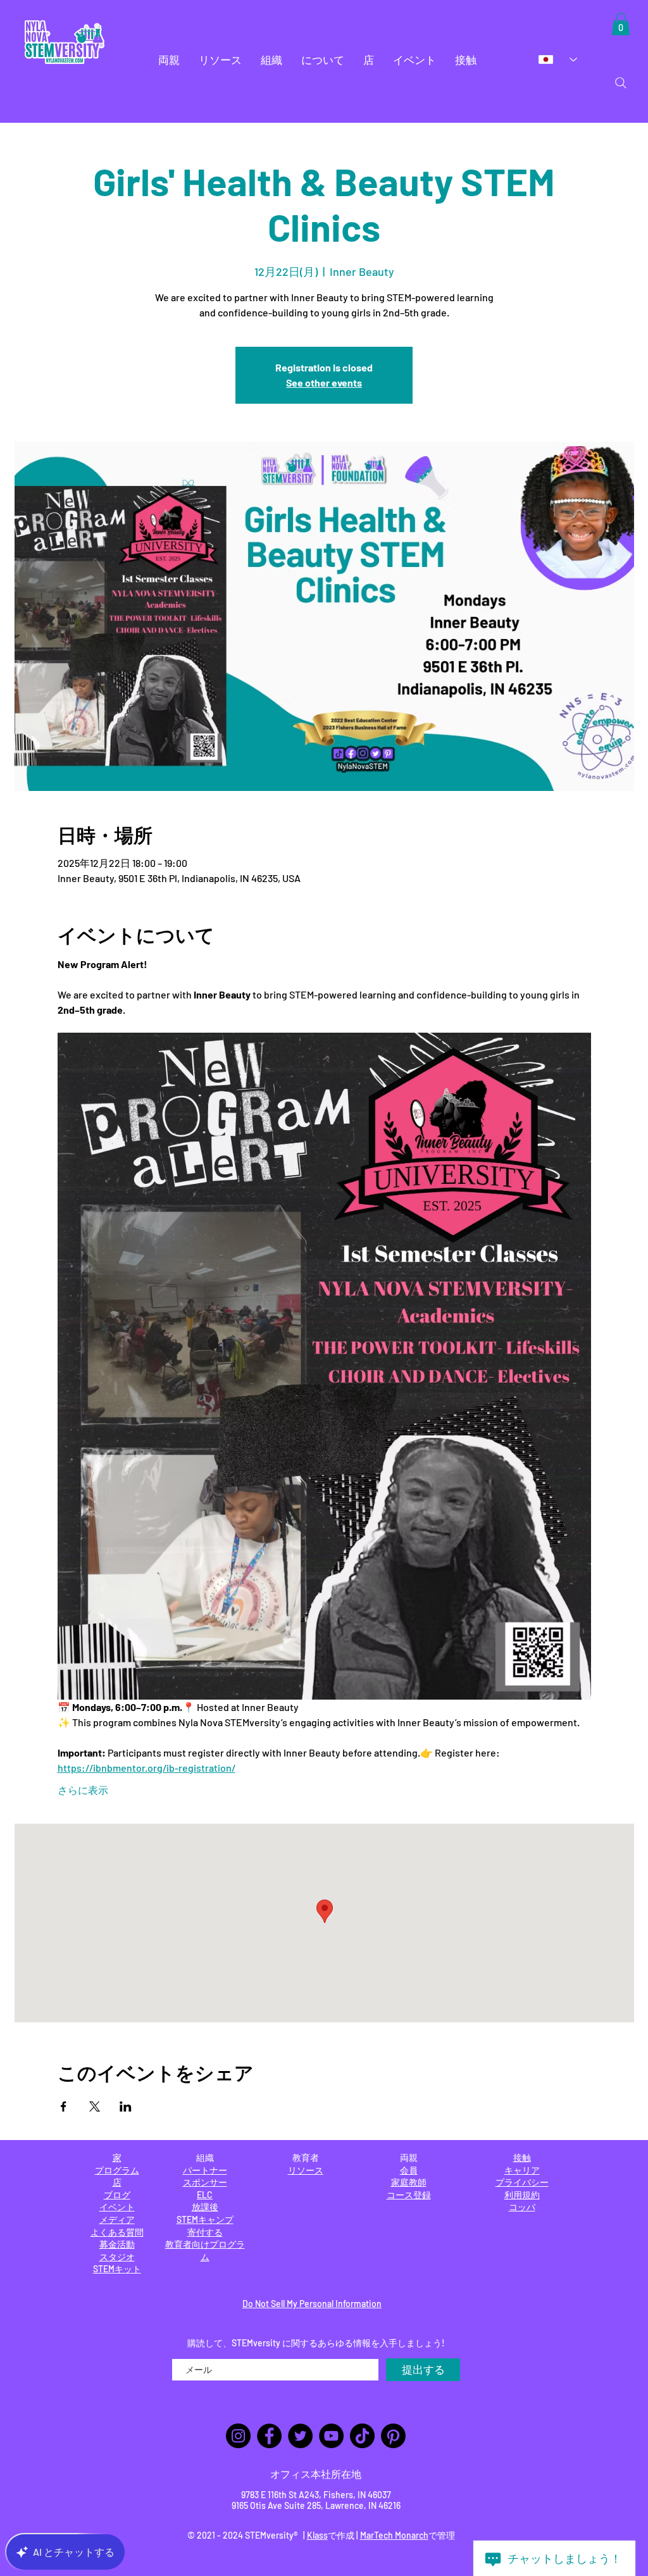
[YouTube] (331, 2436)
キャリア (522, 2170)
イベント (117, 2207)
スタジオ (117, 2257)
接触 (522, 2157)
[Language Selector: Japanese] (558, 59)
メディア (117, 2219)
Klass (317, 2535)
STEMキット (117, 2269)
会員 (409, 2170)
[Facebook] (269, 2436)
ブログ (117, 2195)
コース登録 (409, 2195)
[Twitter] (300, 2436)
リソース (306, 2170)
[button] (169, 60)
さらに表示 (83, 1790)
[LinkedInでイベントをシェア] (126, 2106)
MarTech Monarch (394, 2535)
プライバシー (522, 2182)
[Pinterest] (393, 2436)
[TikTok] (362, 2436)
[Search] (621, 83)
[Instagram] (238, 2436)
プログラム (117, 2170)
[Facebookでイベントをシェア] (64, 2106)
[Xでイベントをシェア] (95, 2106)
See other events (324, 383)
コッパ (522, 2207)
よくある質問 (117, 2232)
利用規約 (522, 2195)
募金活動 (117, 2244)
